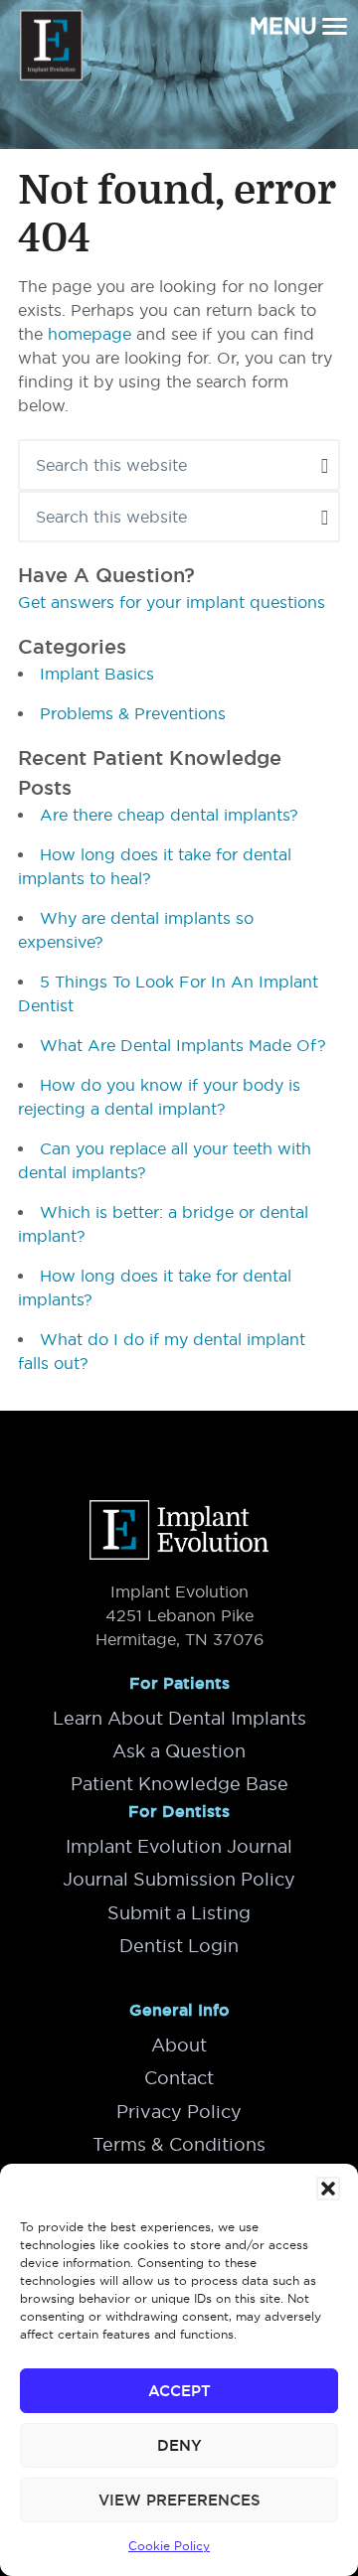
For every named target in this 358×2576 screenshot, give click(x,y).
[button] (328, 2189)
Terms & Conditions (179, 2144)
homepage (89, 334)
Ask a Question (179, 1751)
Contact (179, 2078)
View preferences (179, 2500)
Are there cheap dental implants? (169, 815)
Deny (179, 2445)
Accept (179, 2391)
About (179, 2045)
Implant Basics (97, 674)
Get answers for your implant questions (172, 602)
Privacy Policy (179, 2112)
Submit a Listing (179, 1913)
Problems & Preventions (133, 713)
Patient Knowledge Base (179, 1784)
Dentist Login (179, 1946)
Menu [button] (283, 26)
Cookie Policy (169, 2546)
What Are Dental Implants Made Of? (183, 1045)
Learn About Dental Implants (179, 1718)
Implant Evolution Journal (179, 1846)
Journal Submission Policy (179, 1879)
